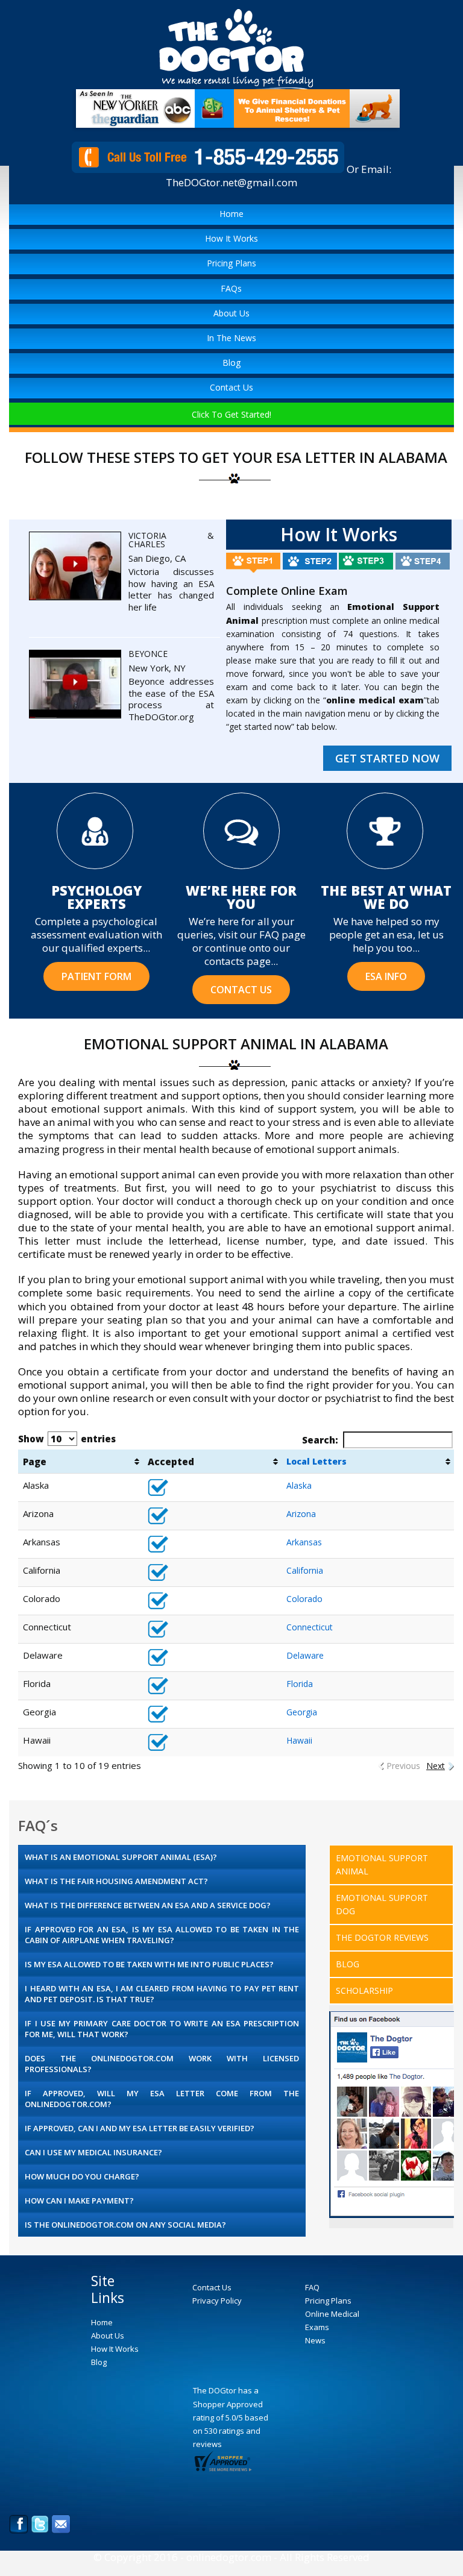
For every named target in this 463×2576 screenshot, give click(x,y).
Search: (320, 1440)
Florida (300, 1684)
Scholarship (364, 1990)
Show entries (67, 1439)
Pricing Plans (231, 263)
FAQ (312, 2287)
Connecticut (310, 1627)
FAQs (231, 288)
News (315, 2340)
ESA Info (386, 976)
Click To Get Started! (231, 414)
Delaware (305, 1655)
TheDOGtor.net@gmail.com (231, 182)
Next (436, 1766)
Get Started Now (387, 758)
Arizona (301, 1514)
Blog (231, 363)
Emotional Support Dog (382, 1904)
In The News (231, 338)
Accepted (171, 1462)
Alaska (299, 1485)
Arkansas (304, 1542)
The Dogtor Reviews (382, 1937)
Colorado (304, 1599)
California (305, 1570)
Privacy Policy (217, 2301)
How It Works (231, 238)
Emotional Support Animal (382, 1864)
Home (231, 214)
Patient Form (96, 976)
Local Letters (317, 1461)
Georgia (302, 1712)
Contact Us (231, 387)
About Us (231, 313)
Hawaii (299, 1740)
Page (35, 1462)
